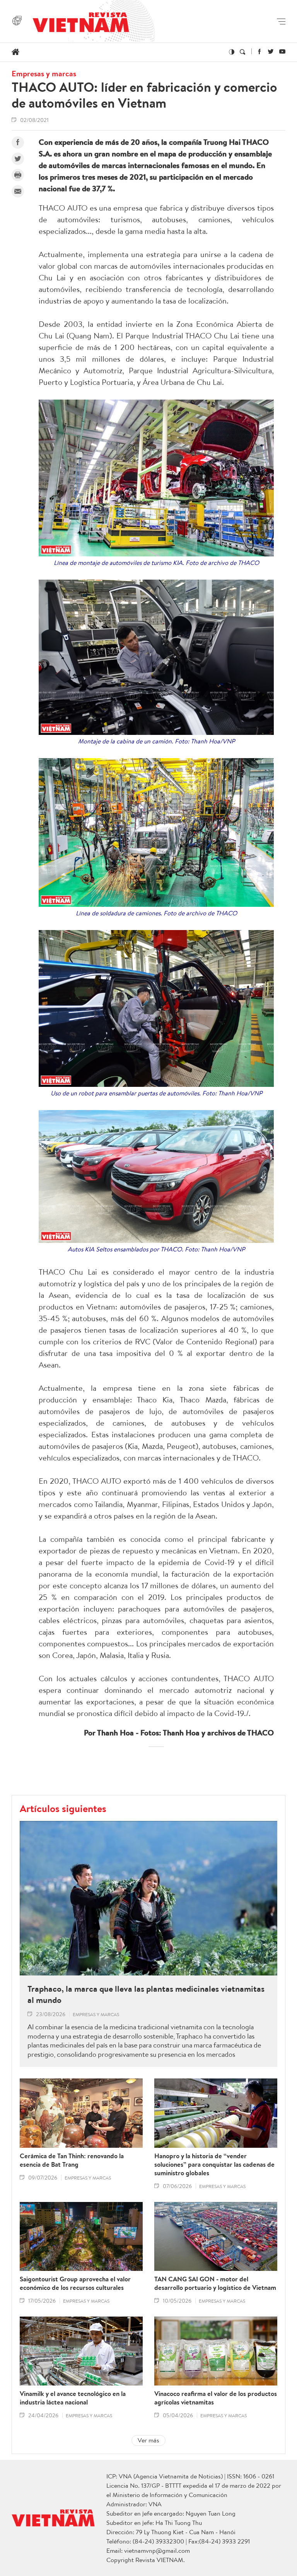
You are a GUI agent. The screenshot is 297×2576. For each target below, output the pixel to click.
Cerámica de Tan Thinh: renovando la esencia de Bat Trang (72, 2160)
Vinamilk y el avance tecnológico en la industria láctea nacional (73, 2398)
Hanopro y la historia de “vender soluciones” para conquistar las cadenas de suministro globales (214, 2164)
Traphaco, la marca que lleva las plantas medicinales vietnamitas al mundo (146, 1994)
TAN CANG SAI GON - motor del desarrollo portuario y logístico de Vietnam (215, 2283)
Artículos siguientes (63, 1808)
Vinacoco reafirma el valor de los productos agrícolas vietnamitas (216, 2398)
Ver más (148, 2440)
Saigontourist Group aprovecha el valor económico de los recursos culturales (75, 2283)
